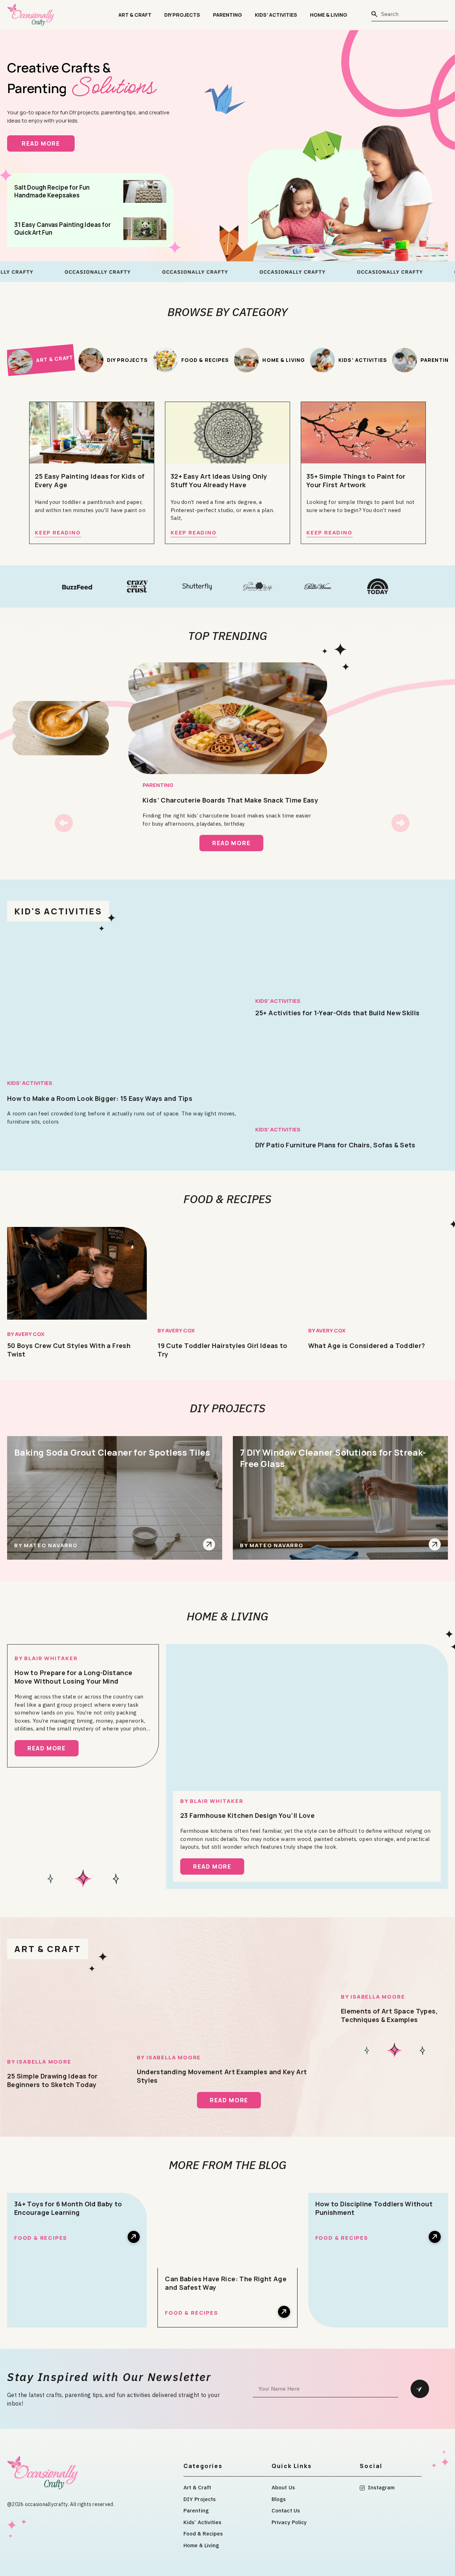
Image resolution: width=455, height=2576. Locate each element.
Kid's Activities (58, 911)
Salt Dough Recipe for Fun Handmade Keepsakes (52, 191)
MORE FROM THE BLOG (228, 2165)
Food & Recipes (227, 1199)
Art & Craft (135, 15)
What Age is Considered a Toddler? (367, 1346)
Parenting (227, 15)
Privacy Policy (289, 2522)
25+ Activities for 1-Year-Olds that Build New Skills (338, 1013)
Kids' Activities (30, 1083)
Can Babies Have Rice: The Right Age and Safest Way (226, 2283)
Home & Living (329, 15)
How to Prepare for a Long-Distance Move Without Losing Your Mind (73, 1677)
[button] (64, 823)
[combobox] (410, 14)
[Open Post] (209, 1544)
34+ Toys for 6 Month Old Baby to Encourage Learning (68, 2208)
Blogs (279, 2499)
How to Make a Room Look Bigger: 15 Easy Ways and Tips (100, 1098)
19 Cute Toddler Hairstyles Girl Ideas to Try (222, 1350)
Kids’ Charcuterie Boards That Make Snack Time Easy (230, 800)
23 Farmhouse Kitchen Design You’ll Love (247, 1815)
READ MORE (48, 143)
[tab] (41, 360)
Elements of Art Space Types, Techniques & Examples (389, 2015)
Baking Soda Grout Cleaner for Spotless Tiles (112, 1452)
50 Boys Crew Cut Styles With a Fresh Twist (69, 1350)
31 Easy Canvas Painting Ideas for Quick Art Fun (63, 229)
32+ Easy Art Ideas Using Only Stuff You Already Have (219, 480)
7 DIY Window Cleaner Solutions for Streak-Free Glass (333, 1458)
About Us (283, 2487)
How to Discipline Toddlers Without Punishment (374, 2208)
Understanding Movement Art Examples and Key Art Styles (222, 2076)
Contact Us (286, 2510)
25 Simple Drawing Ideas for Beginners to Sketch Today (52, 2080)
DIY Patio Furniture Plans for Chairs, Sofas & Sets (335, 1145)
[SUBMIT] (420, 2389)
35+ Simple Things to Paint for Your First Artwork (356, 480)
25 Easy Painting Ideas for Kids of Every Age (90, 480)
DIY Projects (182, 15)
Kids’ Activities (276, 15)
